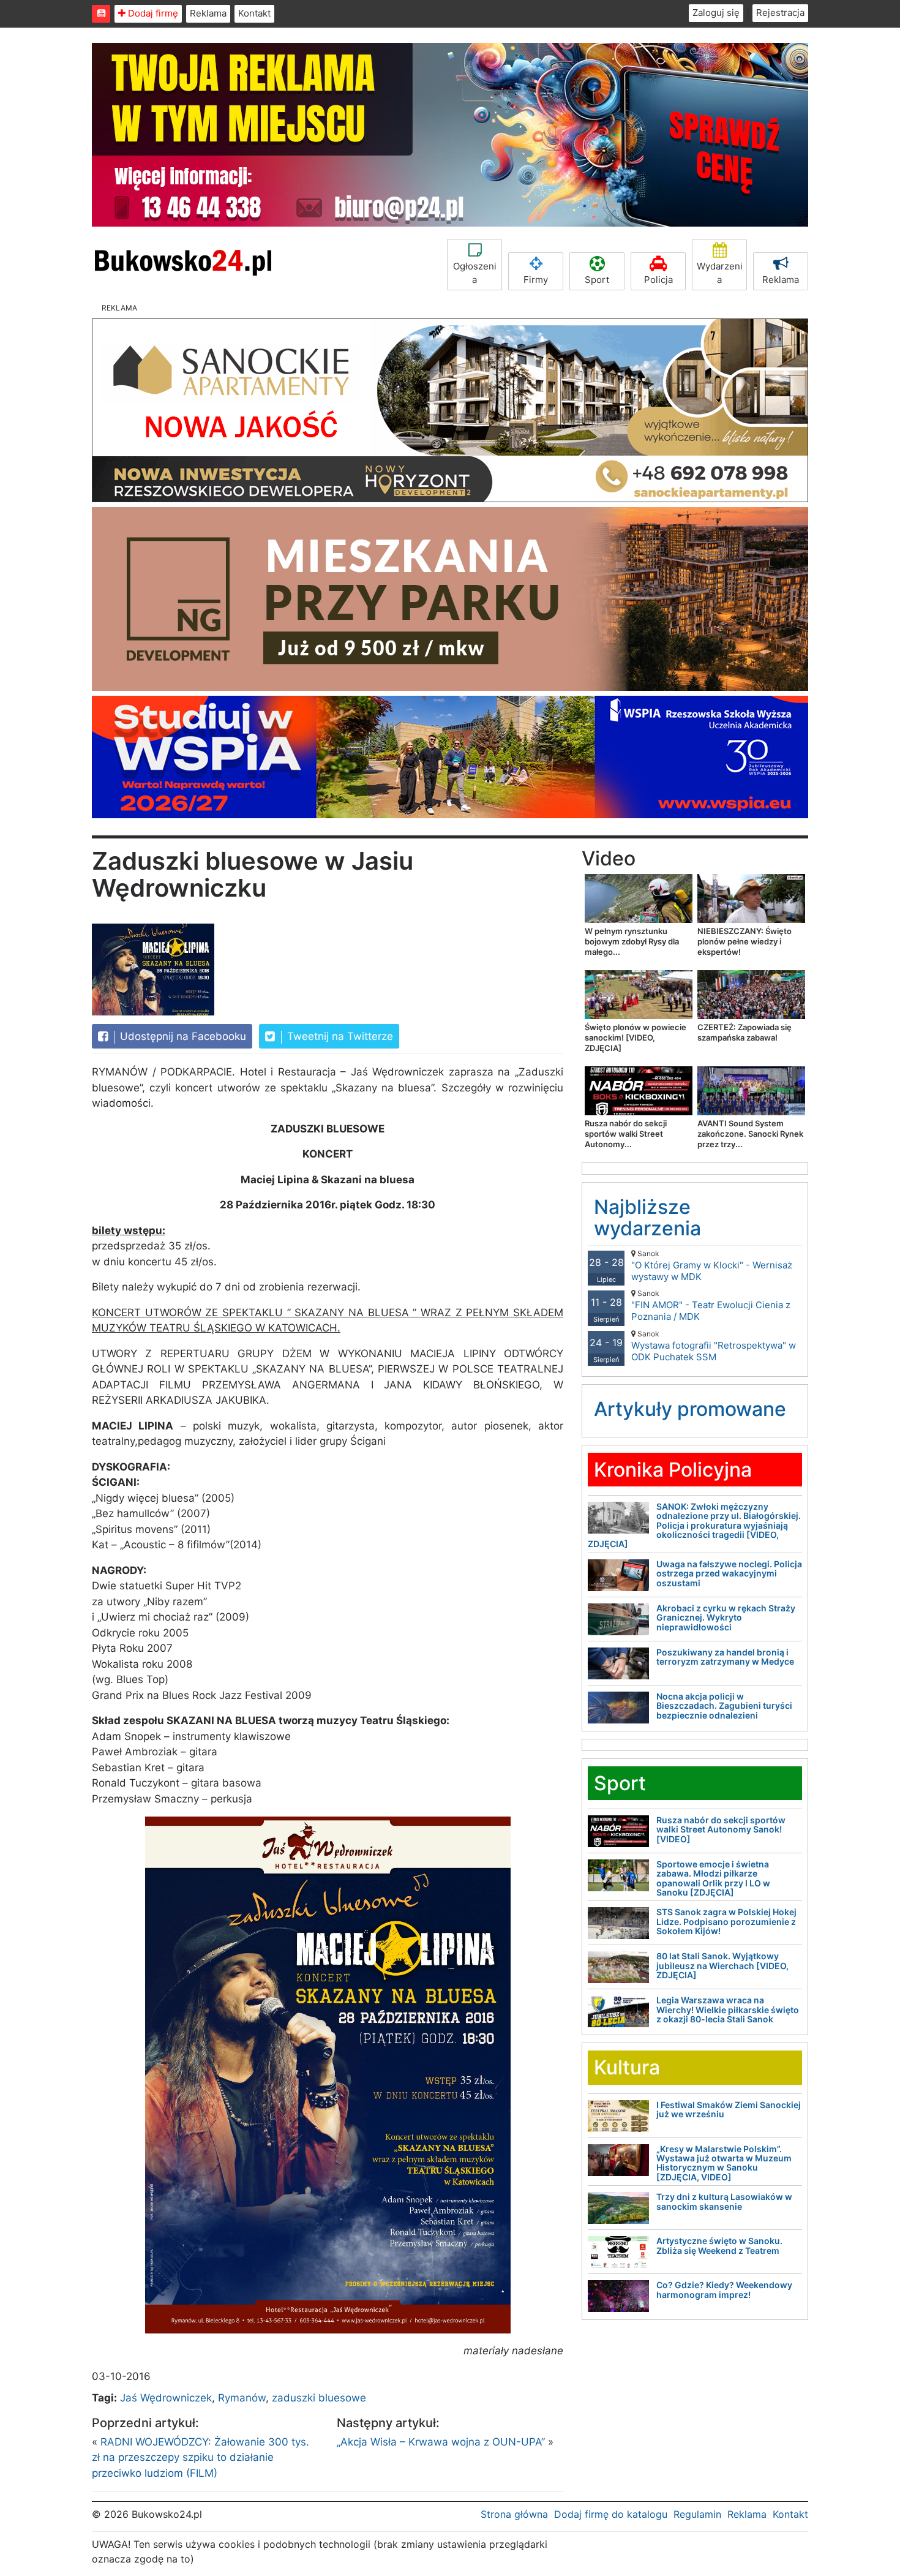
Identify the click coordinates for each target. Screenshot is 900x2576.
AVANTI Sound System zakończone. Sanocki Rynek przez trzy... (750, 1134)
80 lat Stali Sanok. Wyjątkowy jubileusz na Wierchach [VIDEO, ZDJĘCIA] (722, 1965)
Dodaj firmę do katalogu (611, 2514)
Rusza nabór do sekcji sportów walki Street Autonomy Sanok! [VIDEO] (721, 1829)
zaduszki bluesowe (319, 2398)
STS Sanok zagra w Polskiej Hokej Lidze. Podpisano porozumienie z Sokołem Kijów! (726, 1921)
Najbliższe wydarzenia (647, 1218)
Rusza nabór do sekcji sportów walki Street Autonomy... (626, 1134)
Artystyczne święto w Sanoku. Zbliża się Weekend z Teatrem (719, 2245)
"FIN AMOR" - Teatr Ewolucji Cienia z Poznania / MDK (711, 1305)
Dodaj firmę (152, 13)
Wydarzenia (720, 273)
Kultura (627, 2067)
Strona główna (514, 2514)
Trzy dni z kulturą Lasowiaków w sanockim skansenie (724, 2201)
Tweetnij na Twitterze (339, 1036)
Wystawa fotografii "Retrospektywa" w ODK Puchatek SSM (714, 1346)
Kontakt (254, 13)
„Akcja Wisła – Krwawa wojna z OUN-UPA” (441, 2442)
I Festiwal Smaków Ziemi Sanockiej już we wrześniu (729, 2109)
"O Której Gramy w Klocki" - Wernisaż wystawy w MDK (712, 1266)
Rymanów (242, 2398)
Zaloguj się (716, 13)
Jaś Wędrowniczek (166, 2398)
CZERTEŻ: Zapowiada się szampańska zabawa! (744, 1032)
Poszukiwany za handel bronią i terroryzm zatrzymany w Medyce (725, 1657)
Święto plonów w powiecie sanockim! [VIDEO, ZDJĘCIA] (636, 1038)
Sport (597, 280)
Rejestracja (780, 13)
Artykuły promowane (690, 1409)
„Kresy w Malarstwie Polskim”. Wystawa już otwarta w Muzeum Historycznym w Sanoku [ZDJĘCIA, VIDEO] (724, 2163)
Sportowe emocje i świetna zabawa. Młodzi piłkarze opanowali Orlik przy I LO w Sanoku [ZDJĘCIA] (713, 1878)
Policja (658, 280)
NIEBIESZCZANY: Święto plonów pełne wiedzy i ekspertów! (744, 941)
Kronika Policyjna (673, 1470)
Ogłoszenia (475, 273)
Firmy (536, 280)
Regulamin (697, 2514)
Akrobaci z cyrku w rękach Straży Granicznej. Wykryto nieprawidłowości (726, 1618)
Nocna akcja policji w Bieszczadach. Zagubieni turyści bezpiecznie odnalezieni (724, 1706)
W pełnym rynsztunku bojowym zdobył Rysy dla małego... (632, 941)
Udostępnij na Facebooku (182, 1036)
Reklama (208, 13)
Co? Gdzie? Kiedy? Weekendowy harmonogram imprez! (724, 2289)
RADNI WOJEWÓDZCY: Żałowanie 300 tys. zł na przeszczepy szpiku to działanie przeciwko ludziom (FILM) (201, 2457)
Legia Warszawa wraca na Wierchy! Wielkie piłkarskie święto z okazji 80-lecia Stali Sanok (728, 2009)
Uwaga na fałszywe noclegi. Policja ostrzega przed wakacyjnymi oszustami (729, 1573)
